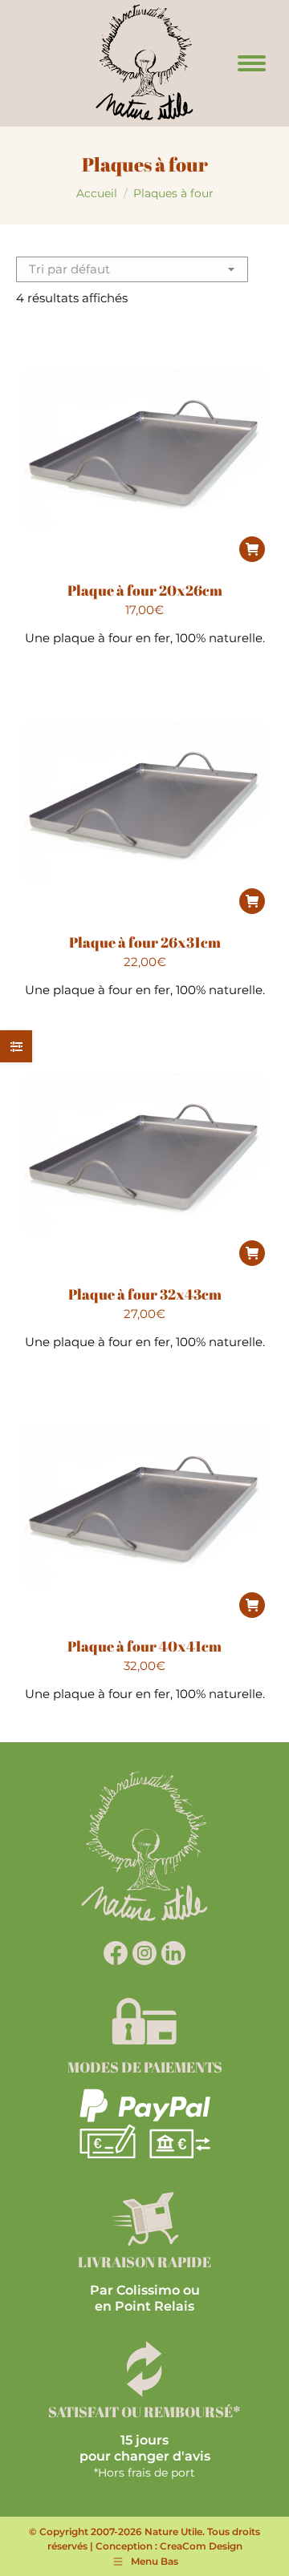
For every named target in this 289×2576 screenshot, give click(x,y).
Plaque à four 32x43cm (145, 1294)
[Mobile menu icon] (252, 63)
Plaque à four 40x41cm (144, 1646)
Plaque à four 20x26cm (145, 590)
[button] (252, 549)
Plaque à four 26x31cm (145, 942)
